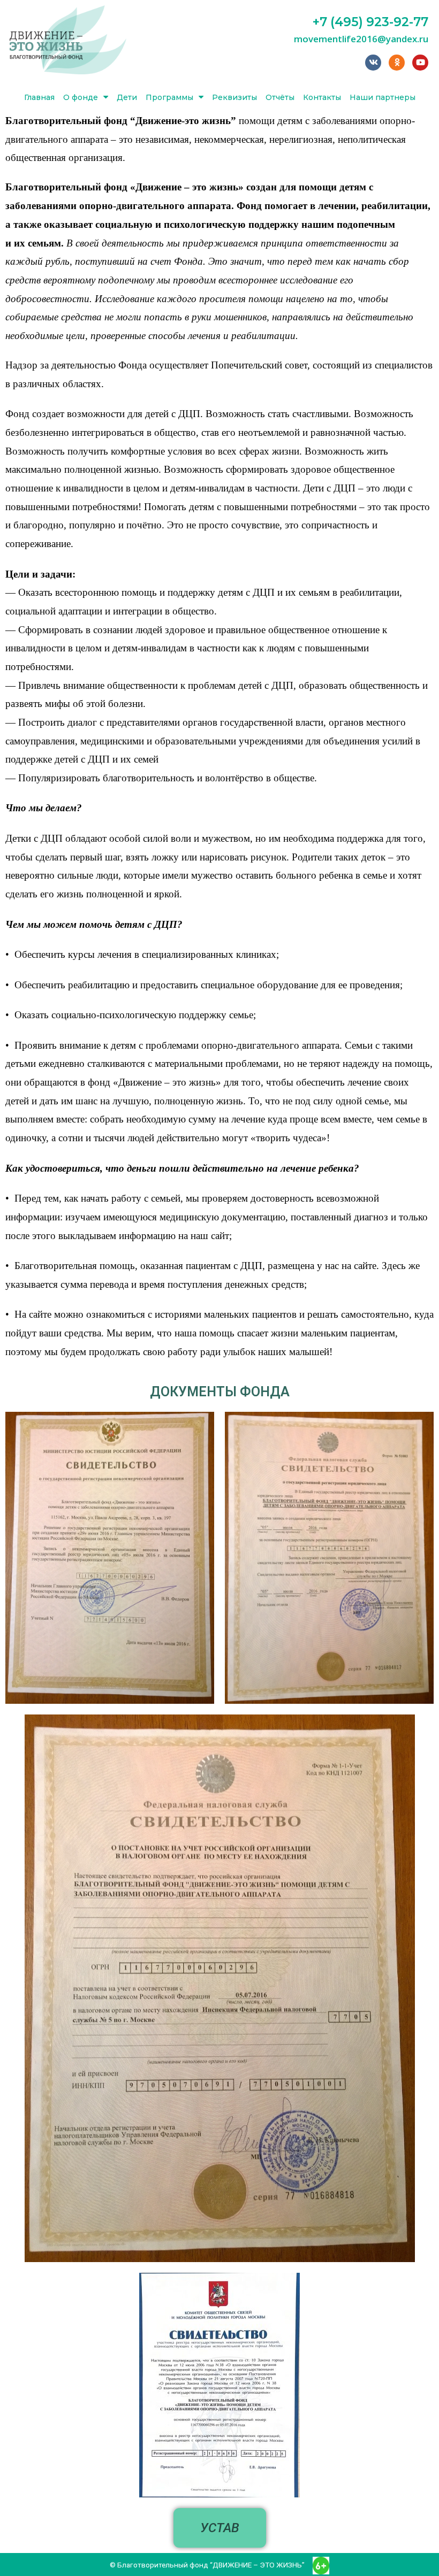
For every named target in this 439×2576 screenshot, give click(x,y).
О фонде (81, 97)
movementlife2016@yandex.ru (361, 39)
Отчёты (280, 97)
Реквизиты (234, 97)
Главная (39, 97)
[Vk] (373, 63)
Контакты (322, 97)
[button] (220, 2528)
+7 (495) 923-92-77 (370, 22)
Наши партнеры (383, 97)
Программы (169, 97)
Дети (127, 97)
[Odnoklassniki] (397, 63)
